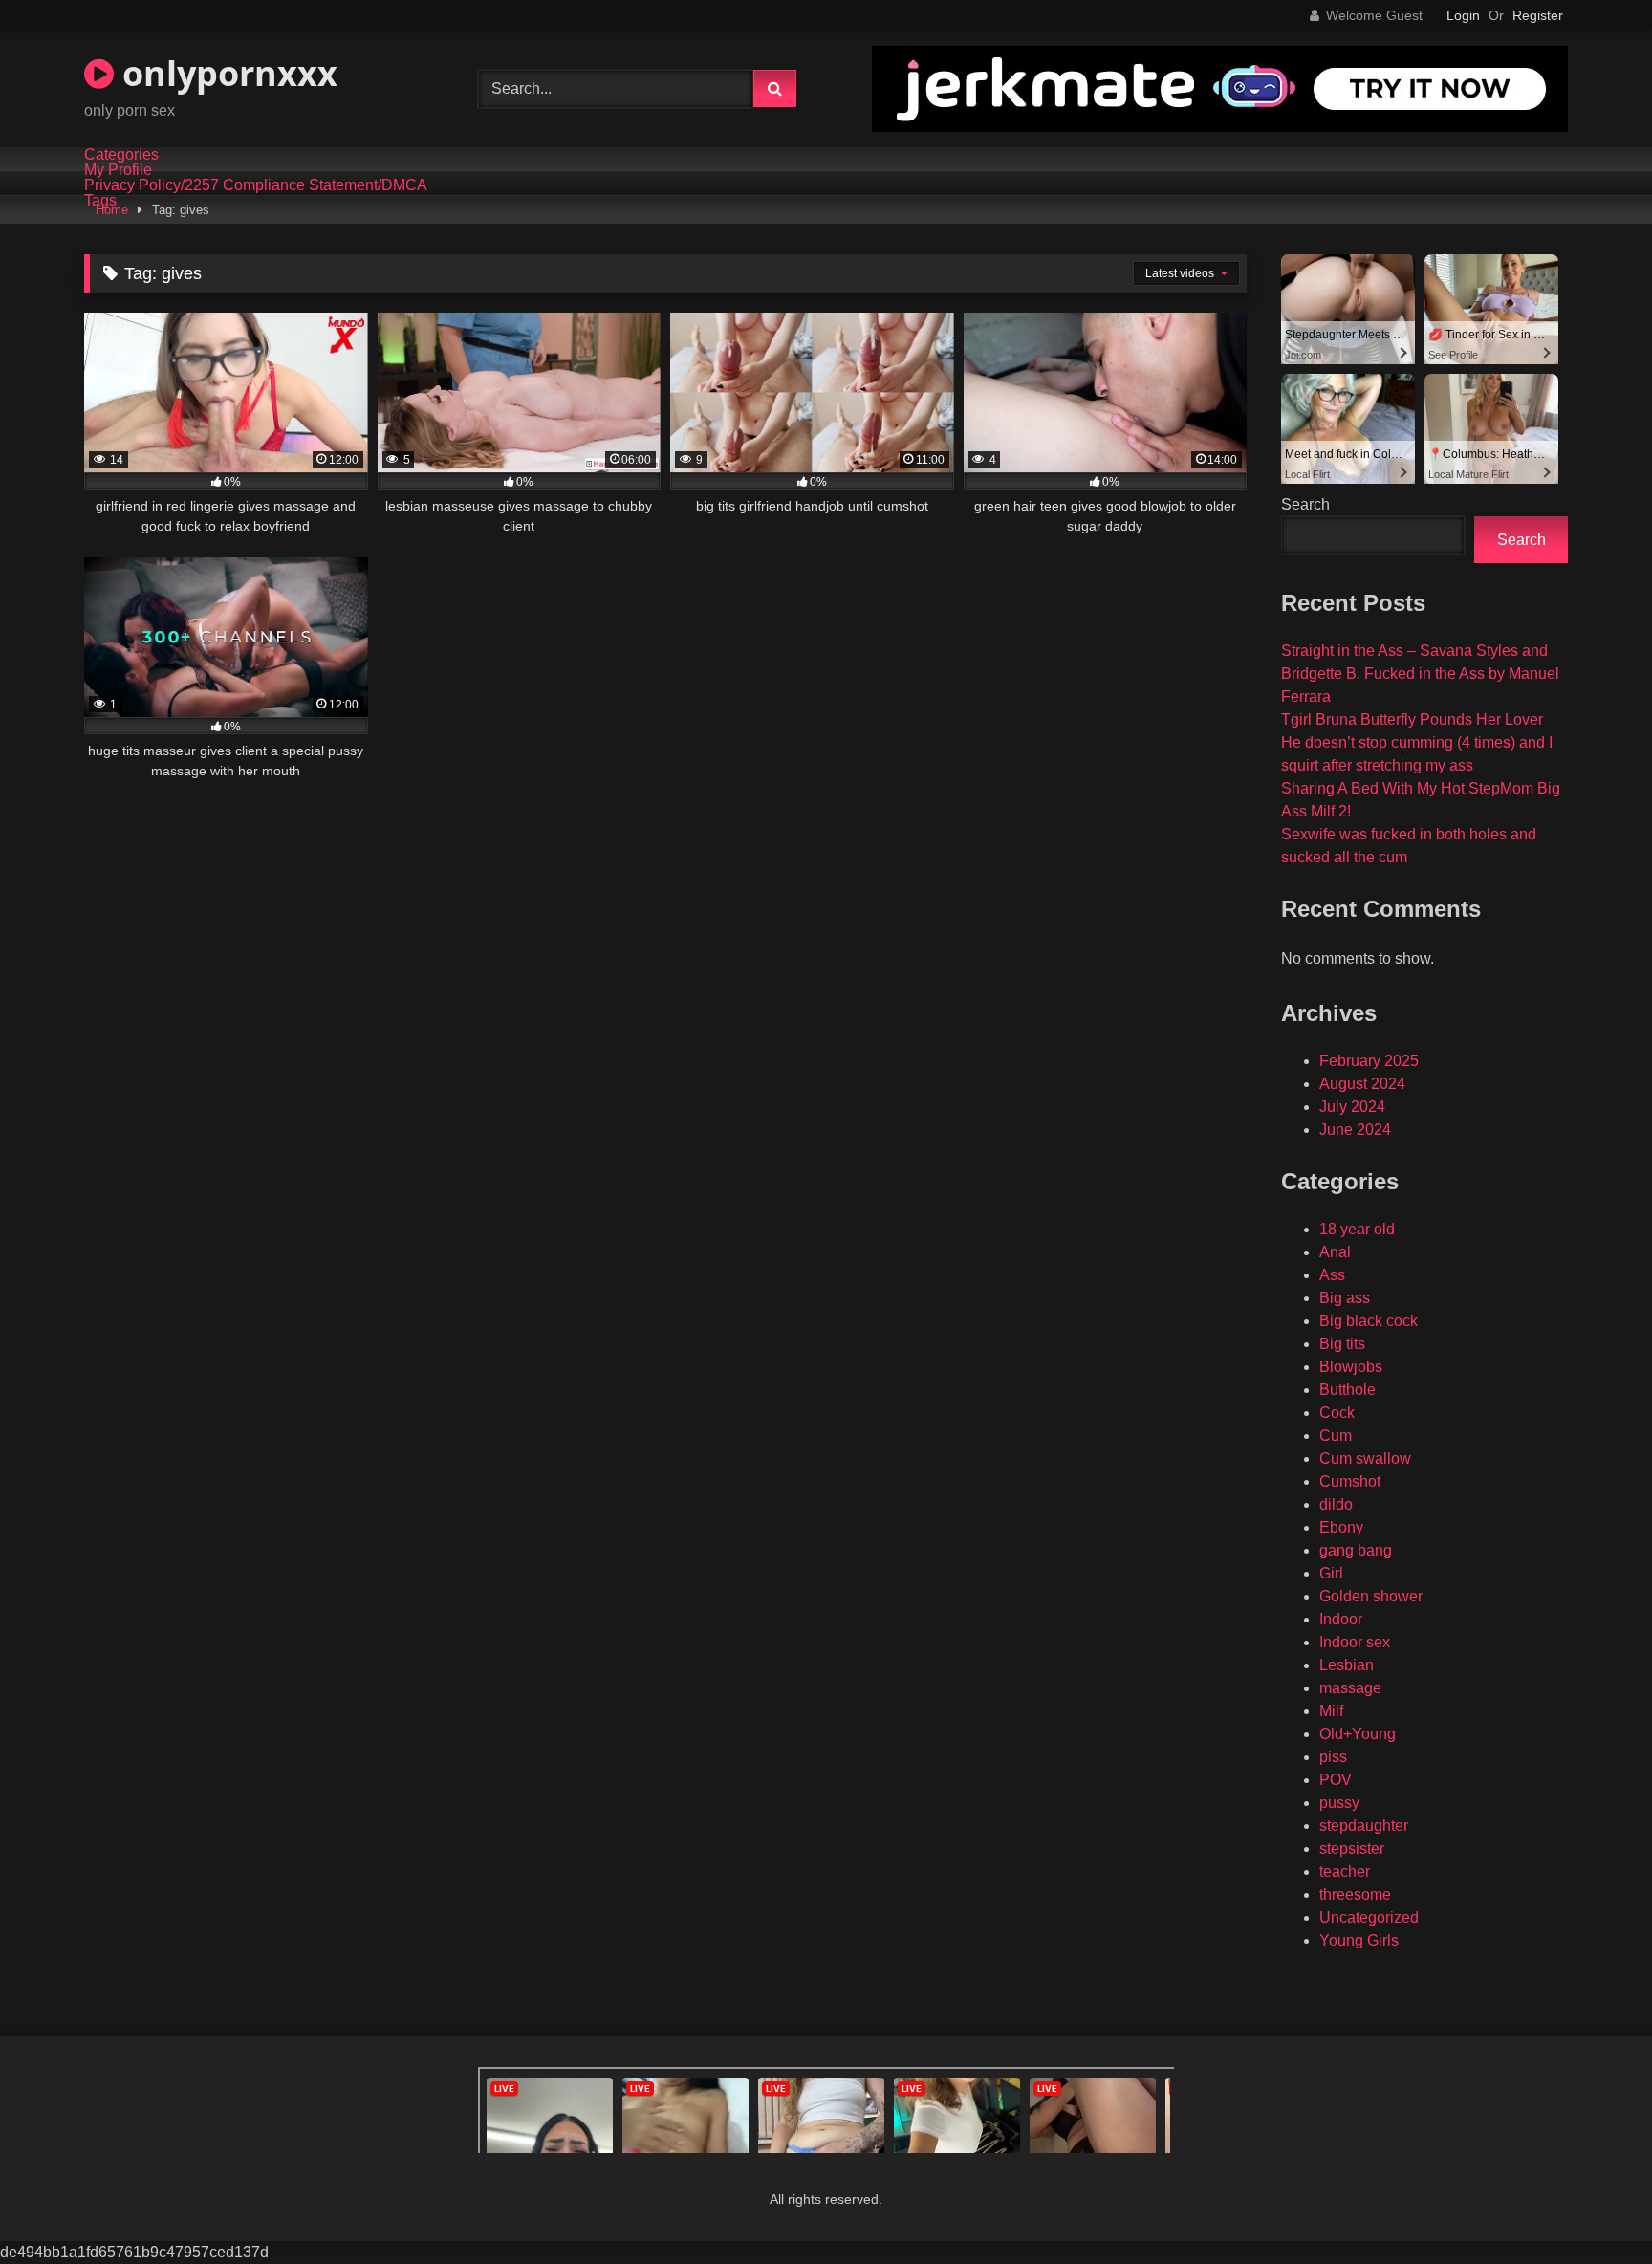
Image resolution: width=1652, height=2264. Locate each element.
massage (1350, 1688)
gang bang (1356, 1550)
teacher (1345, 1872)
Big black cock (1369, 1321)
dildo (1336, 1504)
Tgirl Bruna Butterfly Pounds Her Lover (1412, 719)
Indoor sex (1355, 1642)
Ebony (1341, 1527)
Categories (121, 155)
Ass (1332, 1275)
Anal (1335, 1252)
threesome (1355, 1894)
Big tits (1342, 1344)
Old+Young (1358, 1734)
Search (1305, 504)
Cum (1336, 1436)
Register (1538, 15)
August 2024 (1362, 1084)
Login (1463, 15)
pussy (1339, 1803)
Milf (1331, 1711)
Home (112, 210)
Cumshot (1350, 1481)
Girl (1331, 1573)
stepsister (1352, 1849)
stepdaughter (1364, 1826)
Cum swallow (1365, 1459)
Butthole (1348, 1390)
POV (1336, 1780)
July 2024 (1352, 1107)
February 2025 (1369, 1061)
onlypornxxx (226, 73)
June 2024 (1355, 1130)
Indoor (1341, 1619)
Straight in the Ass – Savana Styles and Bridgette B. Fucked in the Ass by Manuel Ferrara (1420, 674)
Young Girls (1359, 1940)
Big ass (1345, 1298)
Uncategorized (1369, 1917)
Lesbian (1347, 1665)
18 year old (1357, 1229)
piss (1333, 1757)
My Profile (118, 170)
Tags (100, 201)
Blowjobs (1351, 1367)
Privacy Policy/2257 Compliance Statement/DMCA (256, 185)
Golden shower (1371, 1596)
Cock (1337, 1413)
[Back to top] (1593, 2207)
